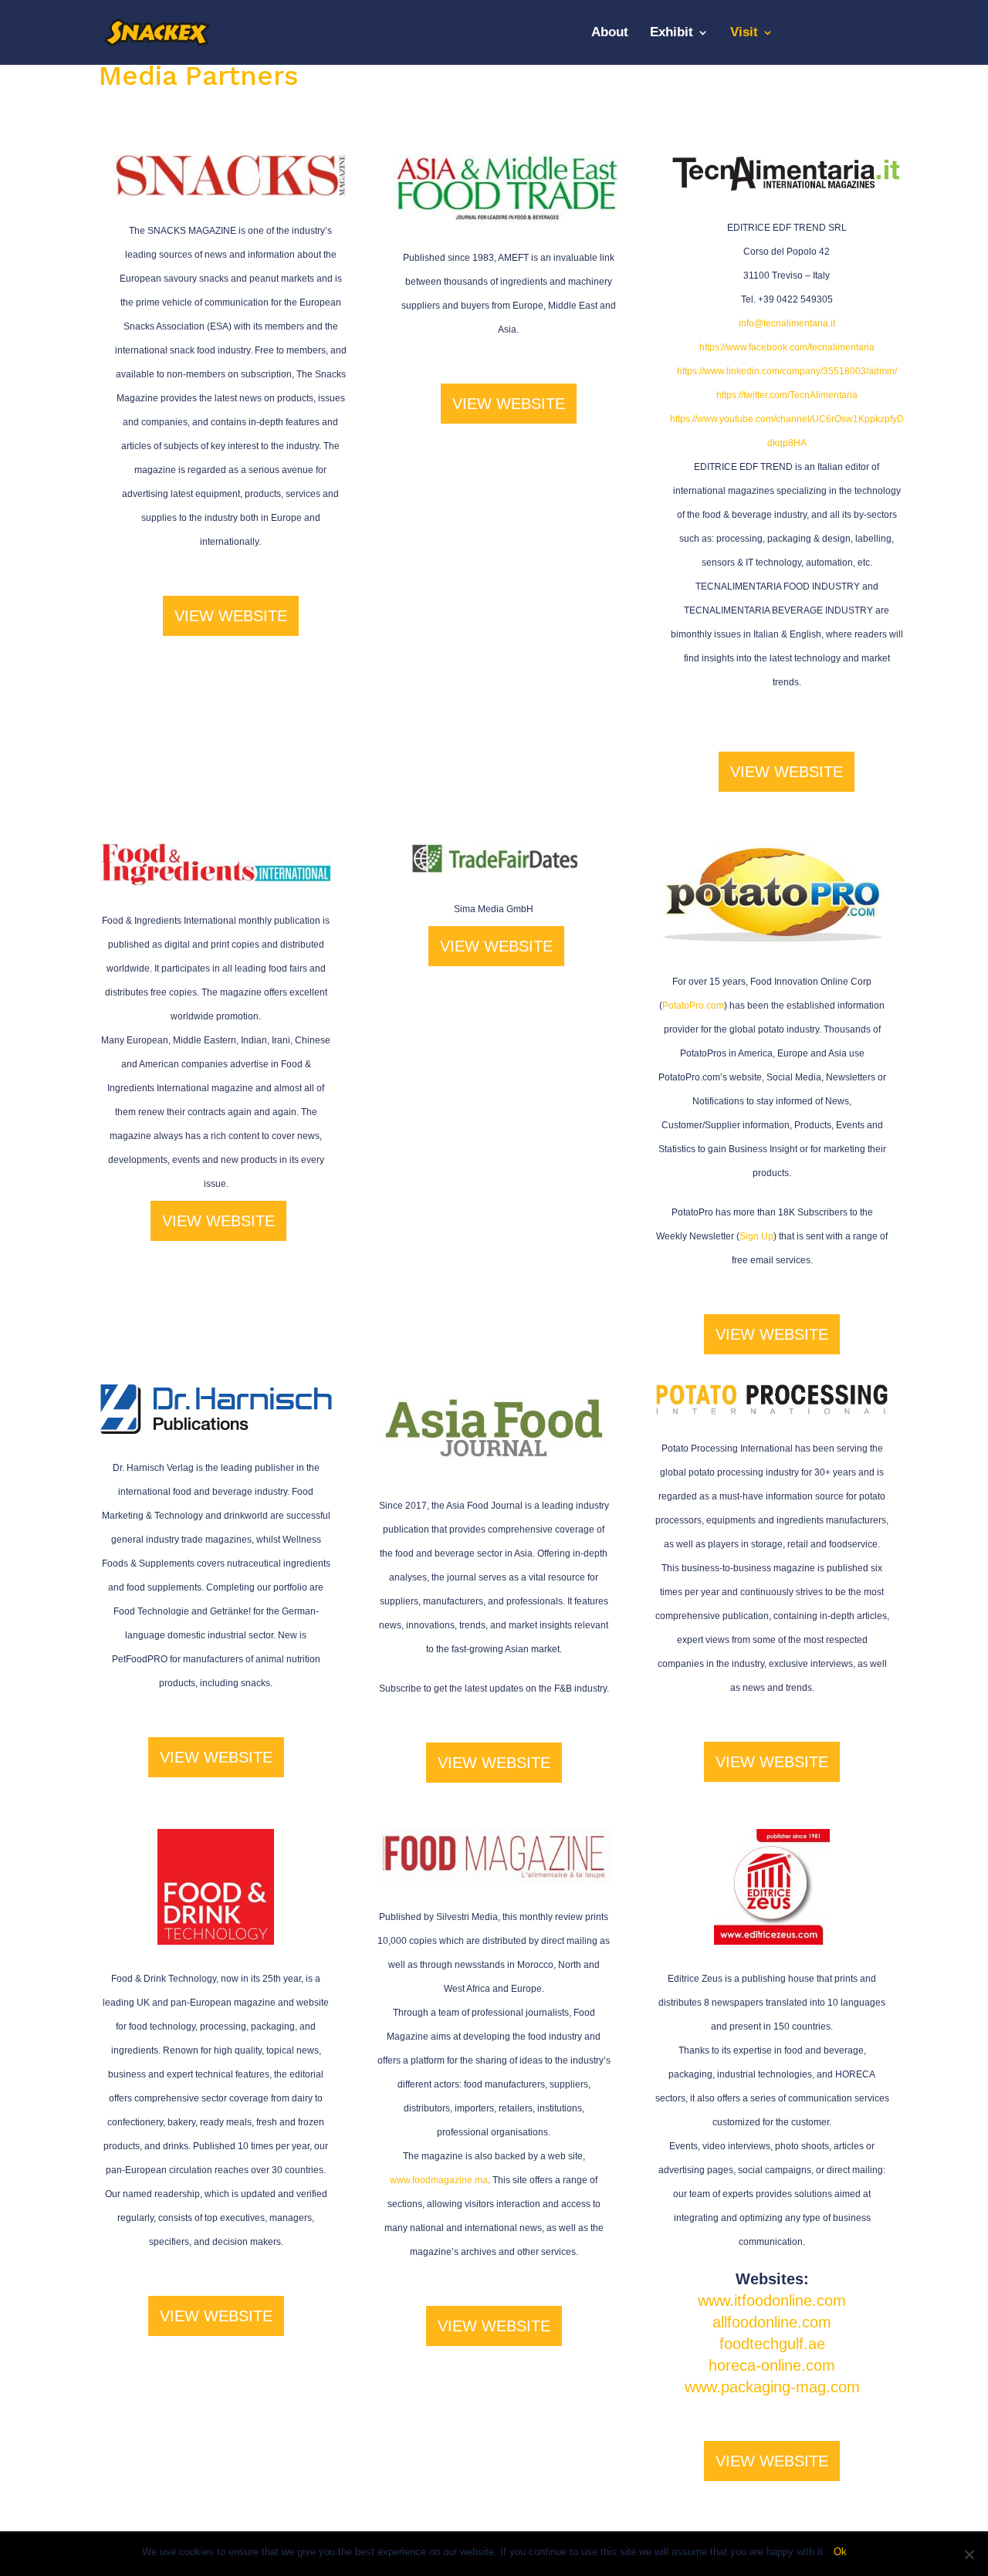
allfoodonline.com (772, 2322)
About (610, 33)
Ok (840, 2552)
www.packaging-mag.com (772, 2387)
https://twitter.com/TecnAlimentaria (787, 395)
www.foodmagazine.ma (439, 2180)
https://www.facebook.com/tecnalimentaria (787, 347)
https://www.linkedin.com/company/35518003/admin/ (787, 371)
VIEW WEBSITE (231, 616)
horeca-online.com (772, 2365)
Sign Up (756, 1236)
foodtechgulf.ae (772, 2344)
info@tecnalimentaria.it (787, 323)
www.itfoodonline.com (772, 2300)
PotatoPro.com (693, 1006)
